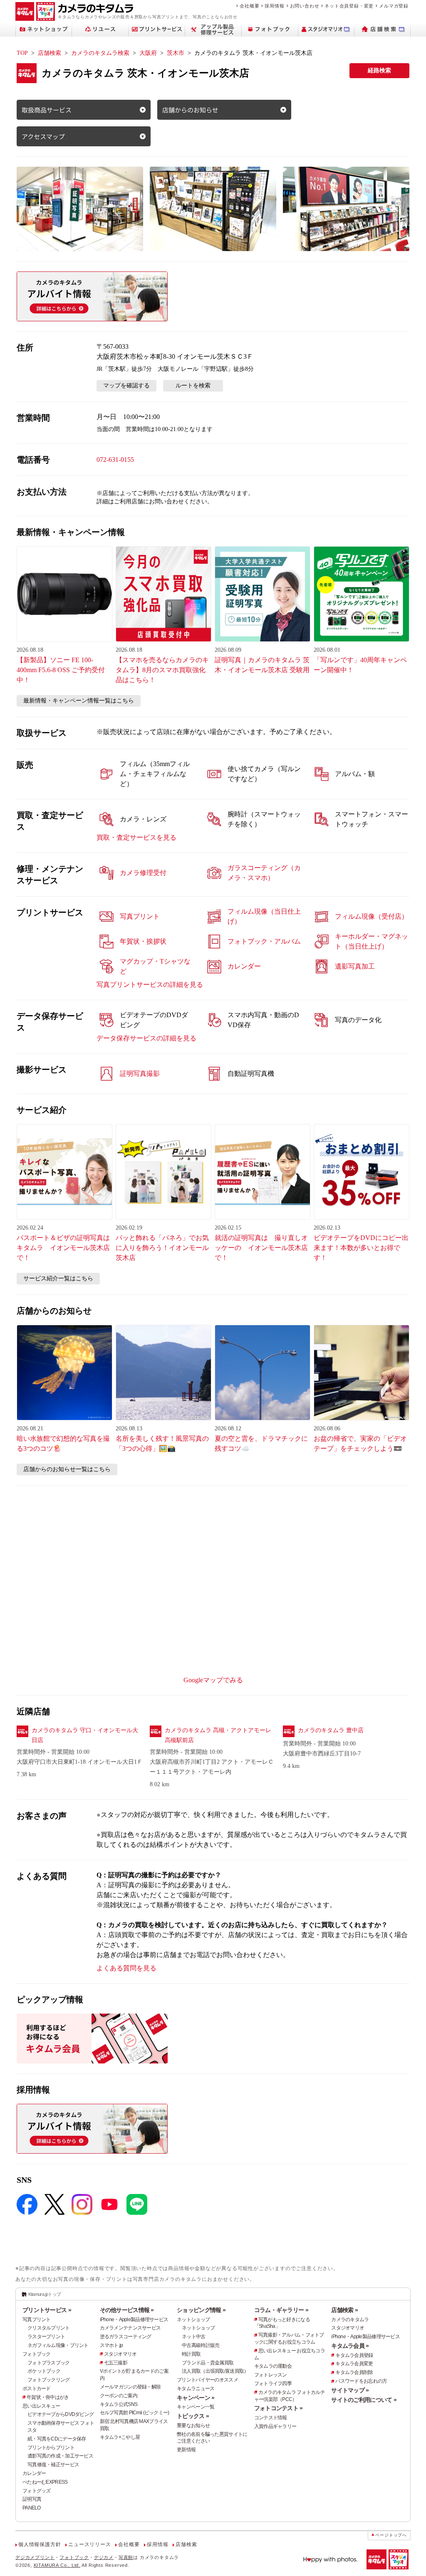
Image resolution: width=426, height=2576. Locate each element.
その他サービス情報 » (127, 2310)
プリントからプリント (51, 2448)
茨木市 (176, 53)
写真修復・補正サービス (53, 2465)
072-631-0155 (115, 460)
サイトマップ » (350, 2390)
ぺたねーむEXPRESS (45, 2482)
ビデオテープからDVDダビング (61, 2414)
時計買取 (191, 2354)
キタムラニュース (196, 2389)
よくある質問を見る (126, 1968)
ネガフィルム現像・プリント (58, 2345)
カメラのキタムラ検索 (100, 53)
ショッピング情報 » (201, 2310)
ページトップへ (391, 2535)
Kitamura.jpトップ (45, 2294)
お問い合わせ (305, 6)
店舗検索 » (344, 2310)
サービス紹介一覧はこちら (58, 1278)
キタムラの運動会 (273, 2366)
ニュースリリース (89, 2544)
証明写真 (32, 2499)
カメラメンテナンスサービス (130, 2328)
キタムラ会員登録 (354, 2355)
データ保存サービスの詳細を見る (146, 1038)
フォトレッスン (271, 2375)
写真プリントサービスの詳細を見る (150, 985)
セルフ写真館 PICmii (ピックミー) (135, 2413)
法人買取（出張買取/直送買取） (215, 2371)
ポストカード (37, 2389)
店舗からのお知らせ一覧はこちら (67, 1469)
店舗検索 (50, 53)
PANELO (32, 2508)
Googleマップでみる (213, 1680)
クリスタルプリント (49, 2328)
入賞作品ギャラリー (275, 2426)
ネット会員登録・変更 (349, 6)
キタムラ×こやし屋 (120, 2437)
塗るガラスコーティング (126, 2337)
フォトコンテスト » (279, 2408)
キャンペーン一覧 (196, 2407)
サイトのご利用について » (364, 2400)
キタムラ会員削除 (354, 2372)
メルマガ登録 (394, 6)
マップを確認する (126, 386)
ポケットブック (44, 2371)
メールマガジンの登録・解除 (130, 2387)
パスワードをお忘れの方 (361, 2381)
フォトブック (37, 2354)
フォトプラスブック (49, 2363)
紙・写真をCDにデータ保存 (57, 2439)
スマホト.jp (111, 2345)
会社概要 (249, 6)
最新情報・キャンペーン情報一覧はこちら (79, 701)
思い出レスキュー (41, 2406)
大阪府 (148, 53)
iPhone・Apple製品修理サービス (134, 2320)
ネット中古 (193, 2337)
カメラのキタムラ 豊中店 (331, 1730)
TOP (22, 53)
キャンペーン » (196, 2398)
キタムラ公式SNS (119, 2404)
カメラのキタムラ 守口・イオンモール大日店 (85, 1735)
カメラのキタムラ (350, 2320)
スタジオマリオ (120, 2354)
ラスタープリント (46, 2337)
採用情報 (274, 6)
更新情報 (186, 2450)
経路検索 (379, 70)
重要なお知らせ (193, 2426)
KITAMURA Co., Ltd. (57, 2565)
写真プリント (37, 2320)
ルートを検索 (193, 386)
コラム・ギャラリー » (281, 2310)
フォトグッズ (37, 2491)
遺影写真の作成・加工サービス (60, 2456)
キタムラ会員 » (350, 2346)
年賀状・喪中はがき (48, 2397)
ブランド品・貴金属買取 (208, 2363)
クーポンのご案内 (119, 2396)
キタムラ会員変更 (354, 2364)
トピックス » (193, 2416)
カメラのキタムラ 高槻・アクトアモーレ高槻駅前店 (218, 1735)
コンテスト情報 (271, 2418)
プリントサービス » (47, 2310)
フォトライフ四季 (273, 2384)
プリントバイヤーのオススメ (207, 2380)
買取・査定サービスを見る (136, 837)
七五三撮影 (116, 2363)
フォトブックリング (49, 2380)
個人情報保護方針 (40, 2544)
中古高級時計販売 (201, 2345)
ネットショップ (193, 2320)
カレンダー (34, 2473)
